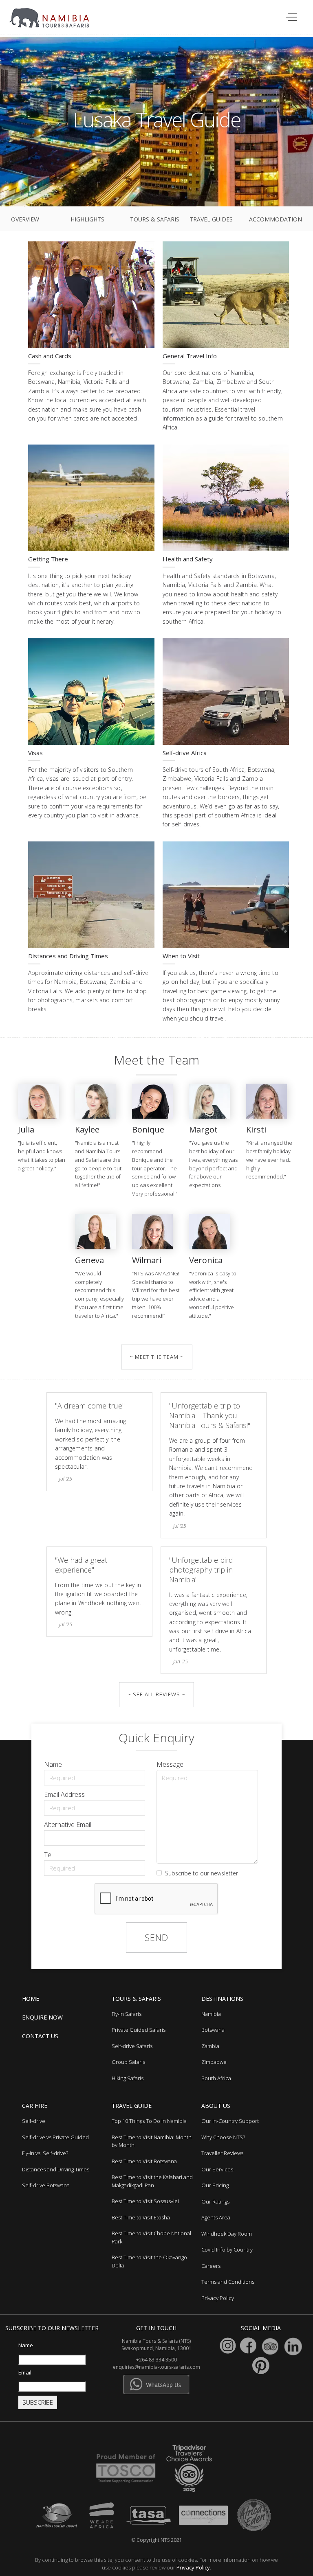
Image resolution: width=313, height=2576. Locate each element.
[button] (292, 18)
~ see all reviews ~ (156, 1694)
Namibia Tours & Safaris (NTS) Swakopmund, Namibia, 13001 (156, 2345)
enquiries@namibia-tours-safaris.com (156, 2367)
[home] (54, 14)
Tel (48, 1855)
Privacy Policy (193, 2567)
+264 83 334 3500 (156, 2360)
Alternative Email (68, 1825)
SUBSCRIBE (38, 2402)
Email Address (64, 1794)
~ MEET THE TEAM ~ (157, 1357)
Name (53, 1764)
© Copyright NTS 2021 (157, 2540)
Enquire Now (42, 2017)
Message (170, 1764)
